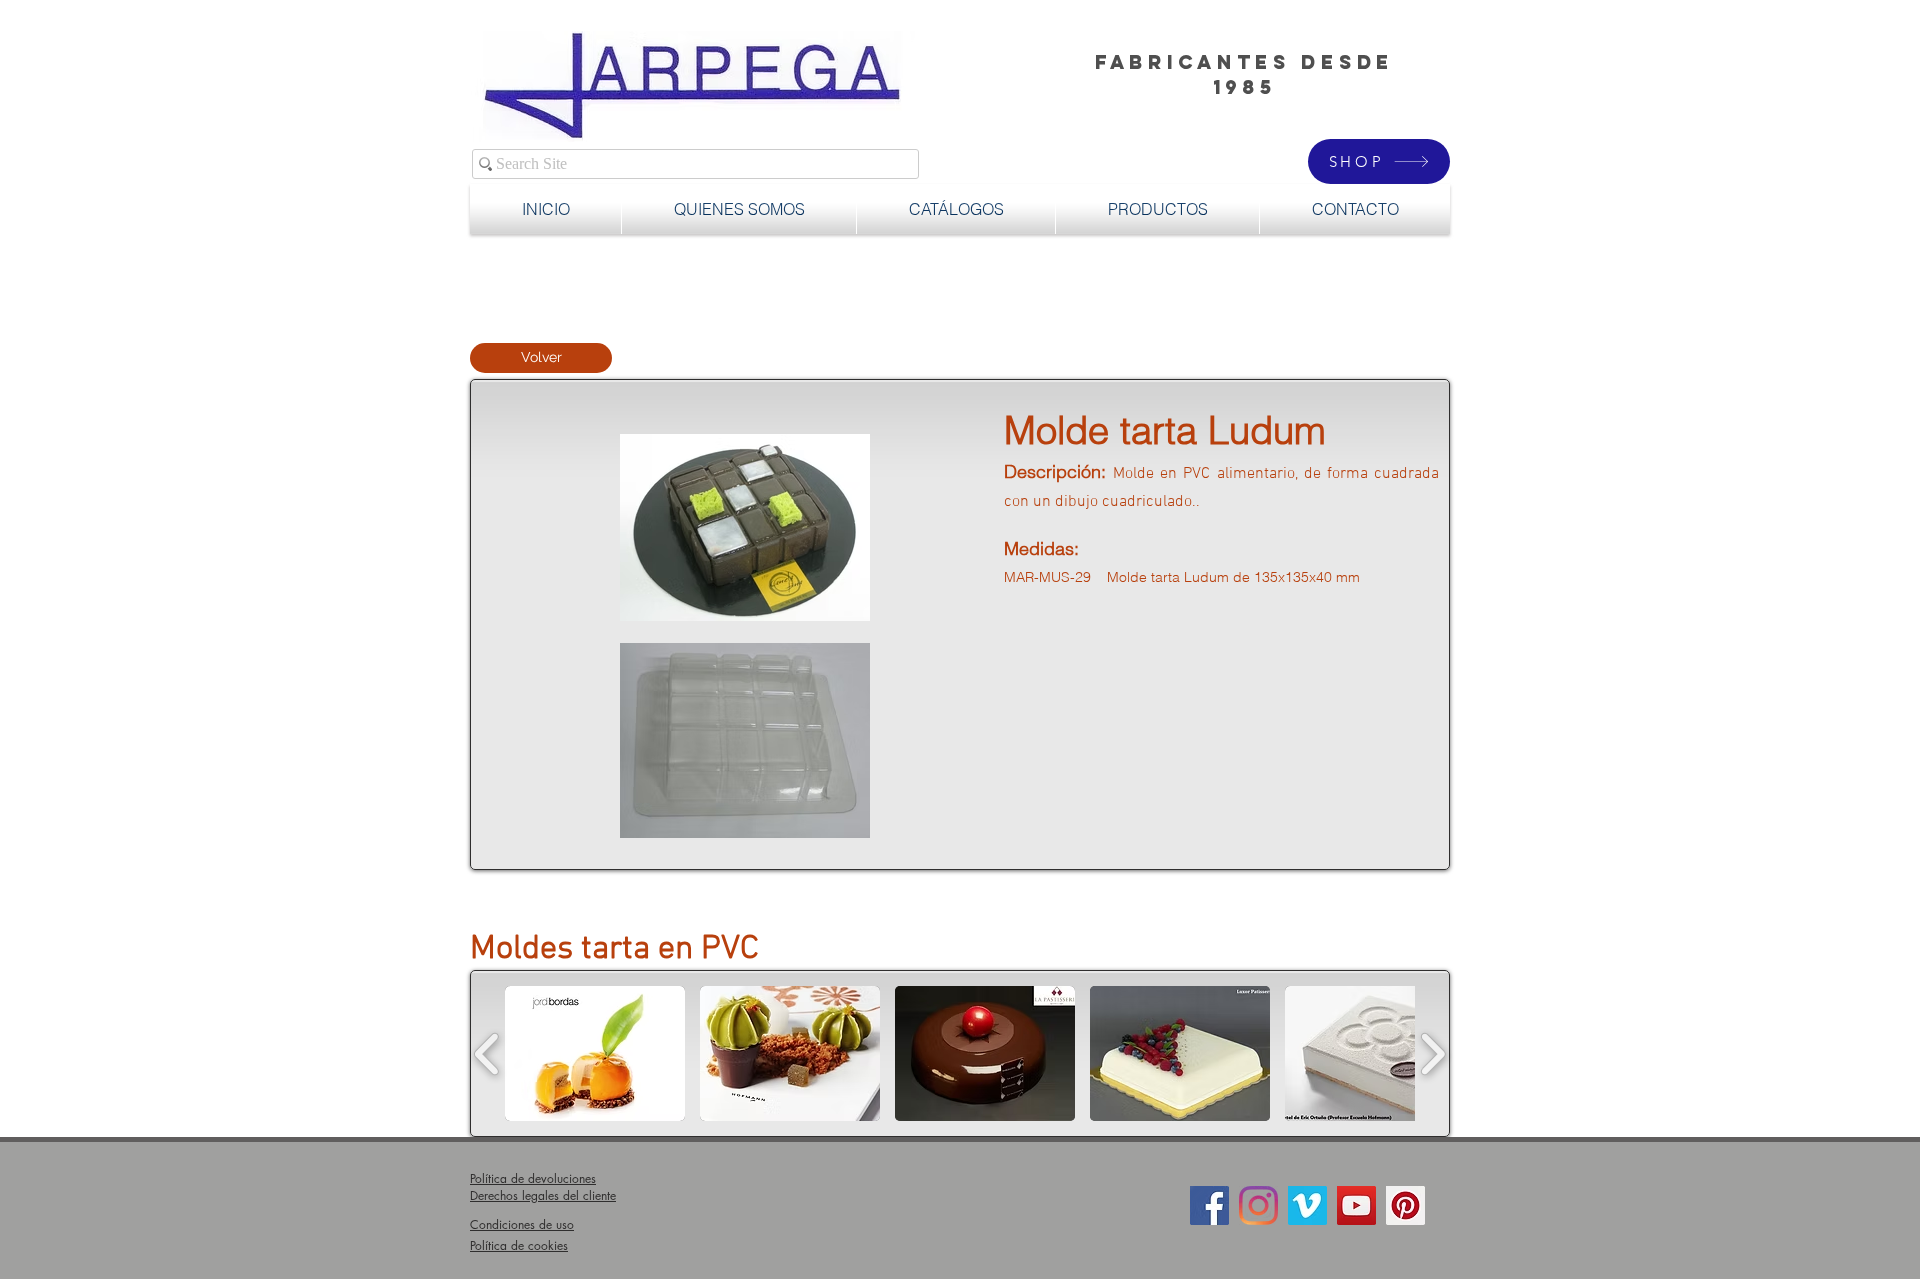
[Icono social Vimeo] (1307, 1205)
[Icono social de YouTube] (1356, 1205)
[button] (1157, 209)
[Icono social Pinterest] (1405, 1205)
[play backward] (487, 1053)
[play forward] (1432, 1053)
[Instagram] (1258, 1205)
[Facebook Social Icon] (1209, 1205)
